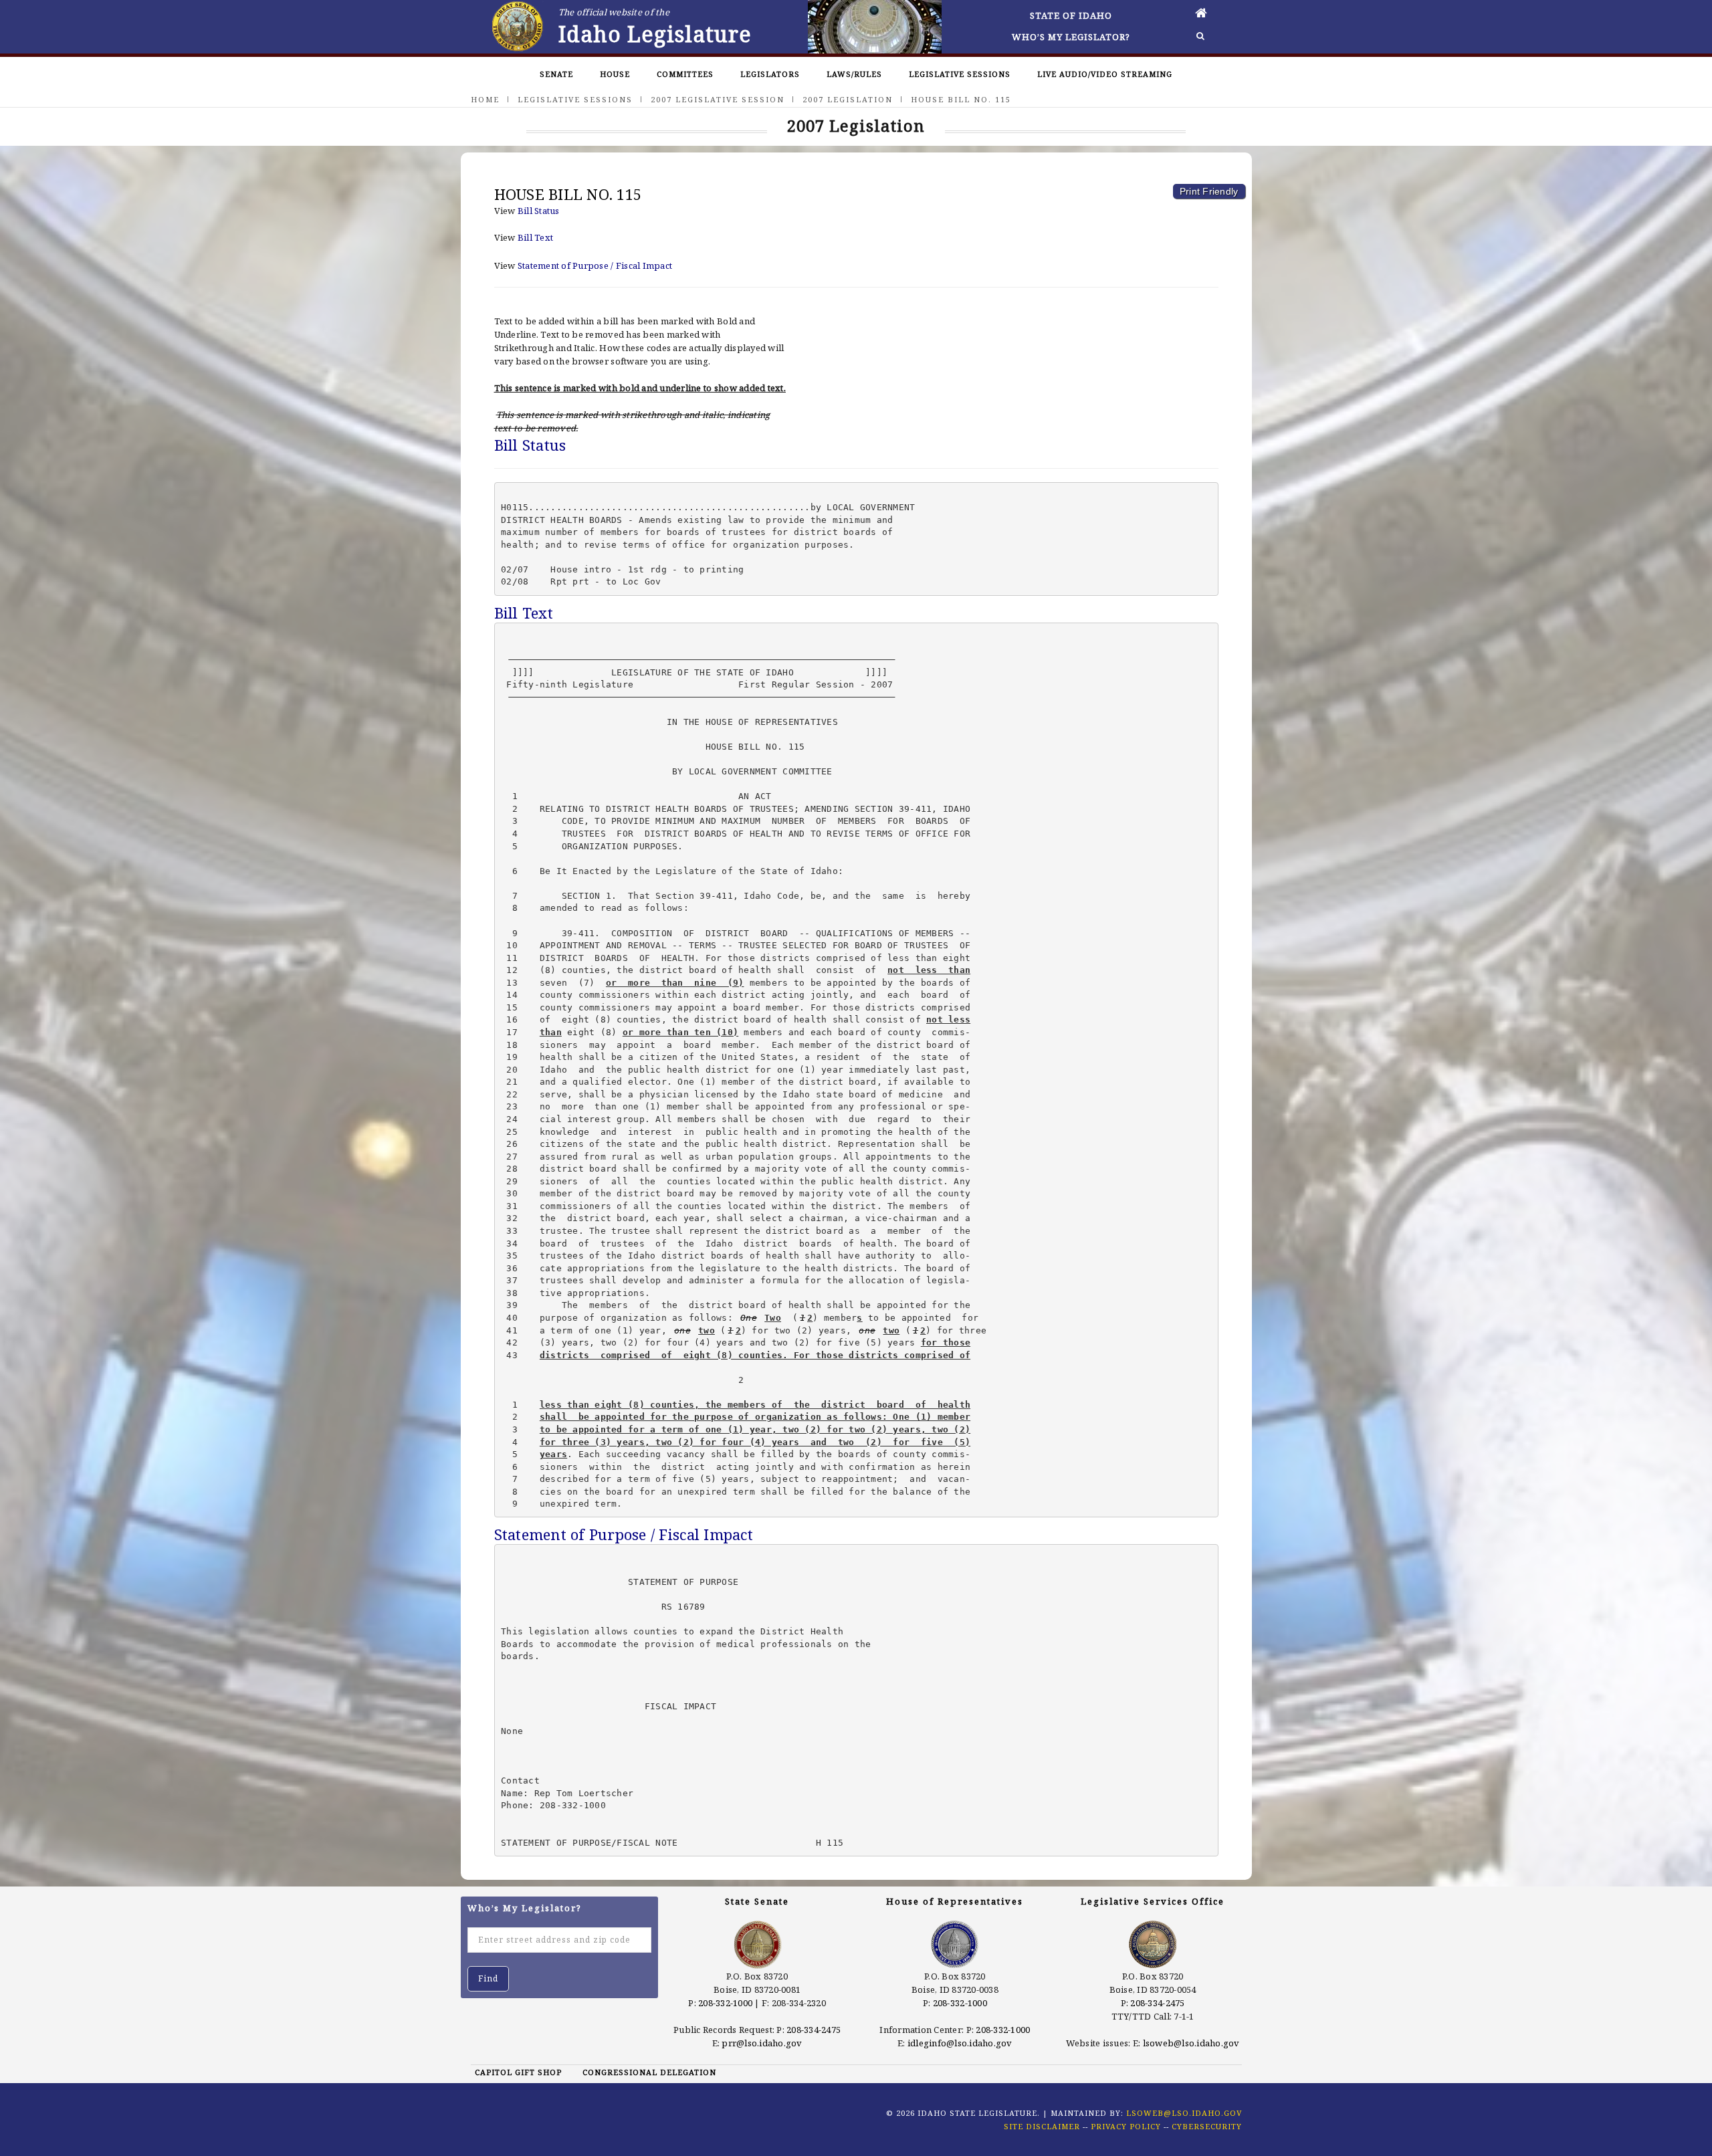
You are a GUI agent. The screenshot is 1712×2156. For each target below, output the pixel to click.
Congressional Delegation (649, 2072)
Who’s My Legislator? (1071, 37)
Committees (685, 74)
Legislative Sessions (960, 74)
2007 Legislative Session (718, 99)
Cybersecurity (1207, 2126)
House (615, 74)
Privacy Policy (1126, 2126)
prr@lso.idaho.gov (762, 2043)
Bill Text (535, 237)
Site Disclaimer (1042, 2126)
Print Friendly (1209, 191)
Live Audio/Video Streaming (1105, 74)
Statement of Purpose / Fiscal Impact (595, 265)
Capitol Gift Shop (518, 2072)
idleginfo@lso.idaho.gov (960, 2043)
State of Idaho (1071, 15)
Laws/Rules (854, 74)
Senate (556, 74)
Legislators (770, 74)
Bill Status (539, 211)
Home (485, 99)
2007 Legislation (848, 99)
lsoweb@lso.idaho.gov (1191, 2043)
